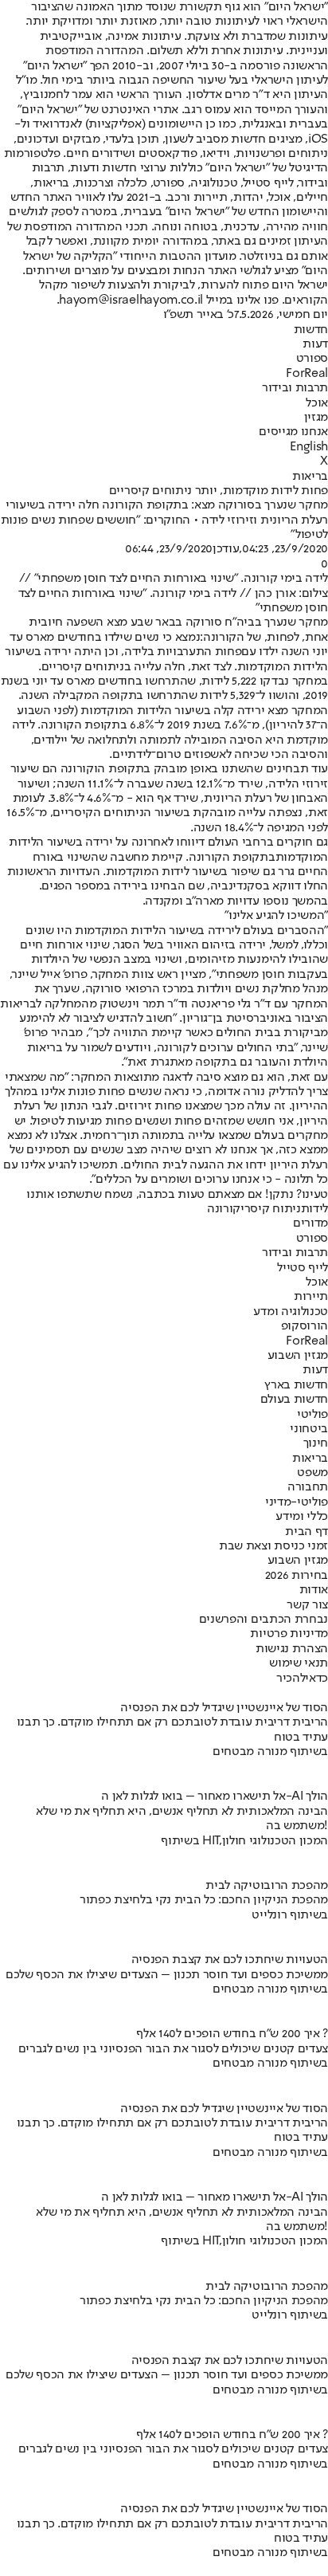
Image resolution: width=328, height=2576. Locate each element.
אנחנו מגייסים (293, 432)
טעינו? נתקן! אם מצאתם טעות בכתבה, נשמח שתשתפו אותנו (177, 1195)
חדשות (311, 330)
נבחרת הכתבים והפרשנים (264, 1620)
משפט (312, 1473)
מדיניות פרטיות (289, 1634)
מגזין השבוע (298, 1356)
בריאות (310, 477)
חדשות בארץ (296, 1385)
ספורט (312, 359)
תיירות (311, 1297)
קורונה (224, 1209)
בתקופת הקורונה (232, 858)
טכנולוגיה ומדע (291, 1312)
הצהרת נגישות (292, 1649)
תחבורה (308, 1487)
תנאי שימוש (299, 1663)
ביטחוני (309, 1429)
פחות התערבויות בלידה (183, 652)
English (309, 447)
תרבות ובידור (295, 388)
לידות (314, 1209)
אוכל (317, 403)
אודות (314, 1590)
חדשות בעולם (294, 1400)
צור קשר (307, 1605)
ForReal (307, 374)
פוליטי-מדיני (297, 1502)
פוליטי (312, 1415)
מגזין (316, 418)
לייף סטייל (303, 1268)
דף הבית (307, 1532)
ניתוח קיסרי (270, 1209)
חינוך (316, 1443)
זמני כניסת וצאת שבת (273, 1546)
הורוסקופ (305, 1326)
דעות (315, 344)
